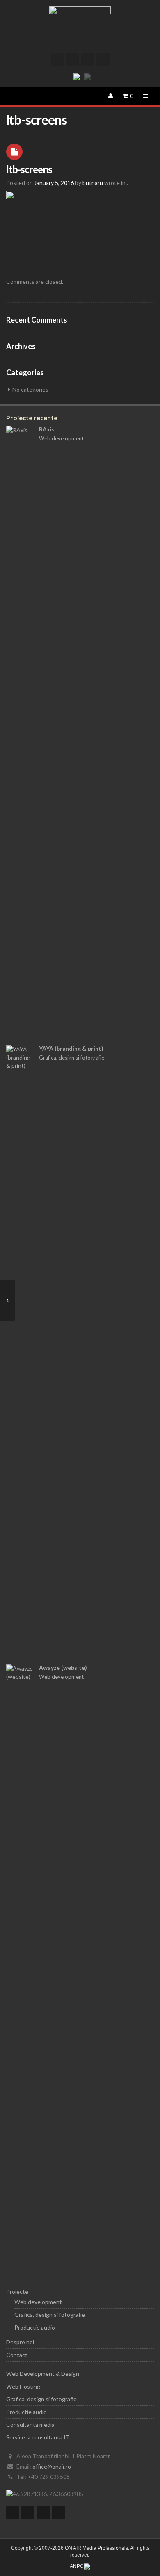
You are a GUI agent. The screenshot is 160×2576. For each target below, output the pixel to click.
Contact (17, 2355)
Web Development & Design (43, 2374)
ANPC (77, 2566)
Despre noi (20, 2342)
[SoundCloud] (88, 59)
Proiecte (17, 2292)
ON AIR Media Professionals (96, 2548)
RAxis (47, 429)
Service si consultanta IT (38, 2437)
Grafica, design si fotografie (72, 1058)
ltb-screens (29, 169)
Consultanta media (30, 2424)
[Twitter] (57, 59)
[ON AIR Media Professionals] (80, 27)
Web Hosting (23, 2386)
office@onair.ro (52, 2466)
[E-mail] (58, 2513)
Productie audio (35, 2327)
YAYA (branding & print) (71, 1048)
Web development (61, 438)
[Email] (103, 59)
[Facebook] (73, 59)
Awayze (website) (63, 1668)
